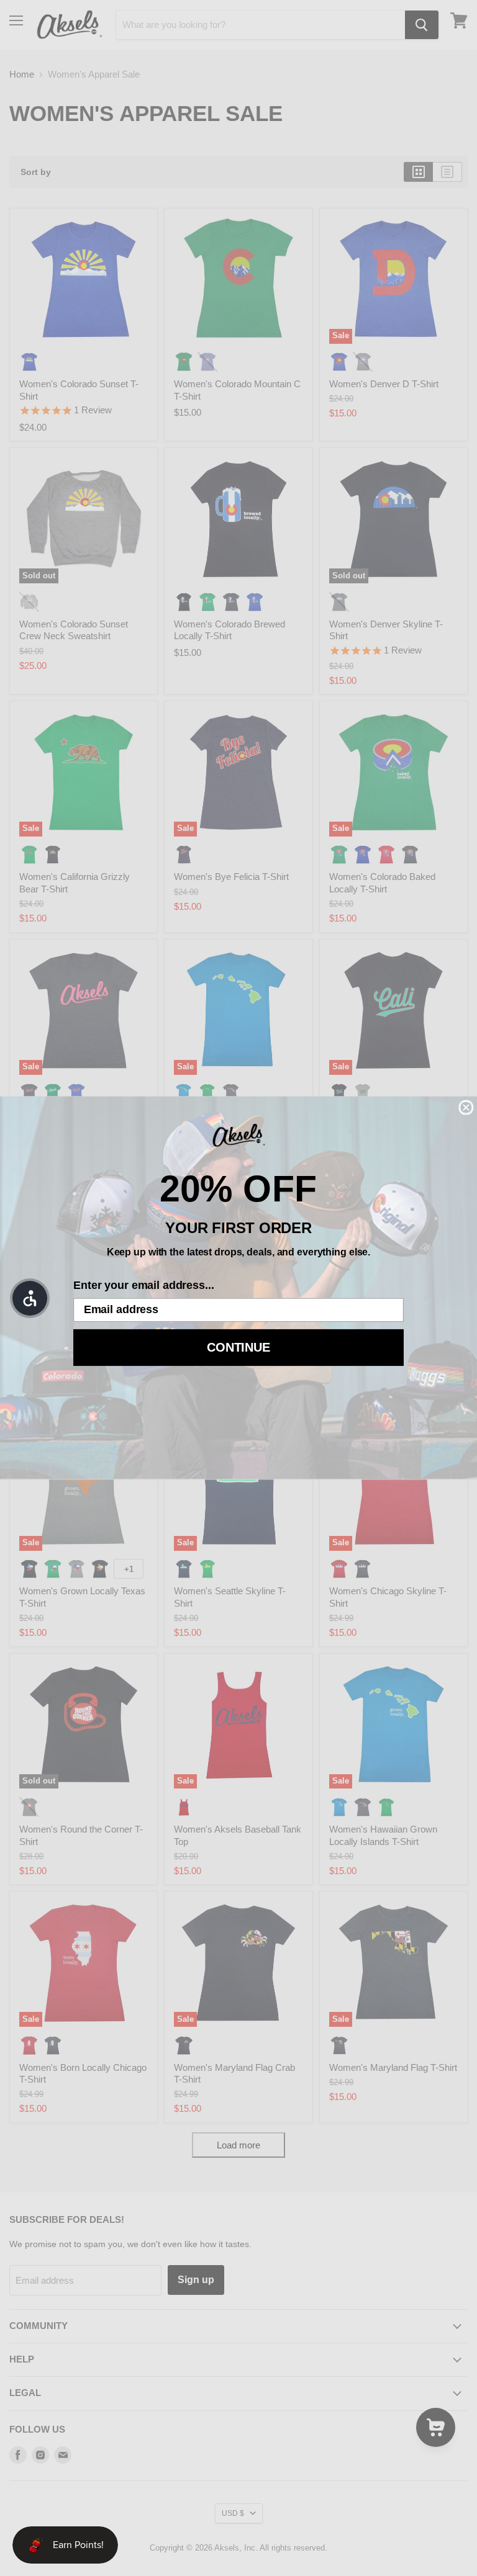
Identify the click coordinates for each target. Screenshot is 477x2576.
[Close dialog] (466, 1108)
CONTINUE (238, 1348)
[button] (30, 1298)
